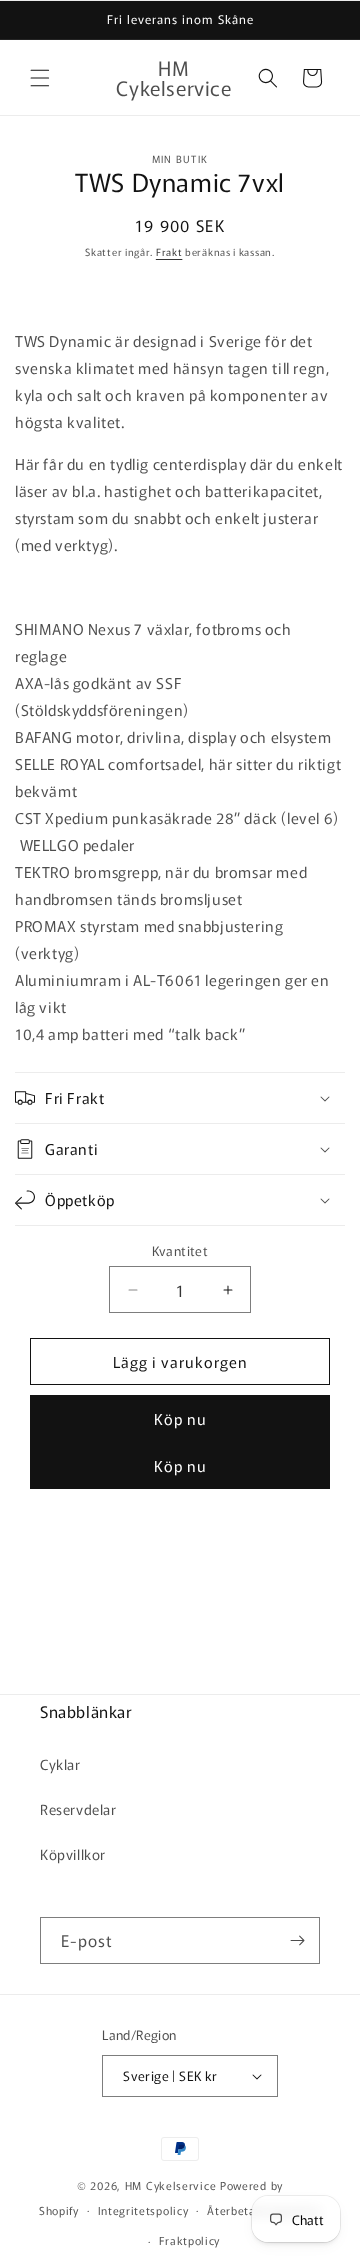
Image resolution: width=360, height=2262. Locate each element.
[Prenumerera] (297, 1940)
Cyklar (60, 1764)
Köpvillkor (73, 1854)
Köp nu (180, 1418)
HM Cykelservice (172, 2185)
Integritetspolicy (143, 2210)
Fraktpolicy (190, 2240)
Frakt (169, 251)
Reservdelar (78, 1809)
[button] (40, 78)
